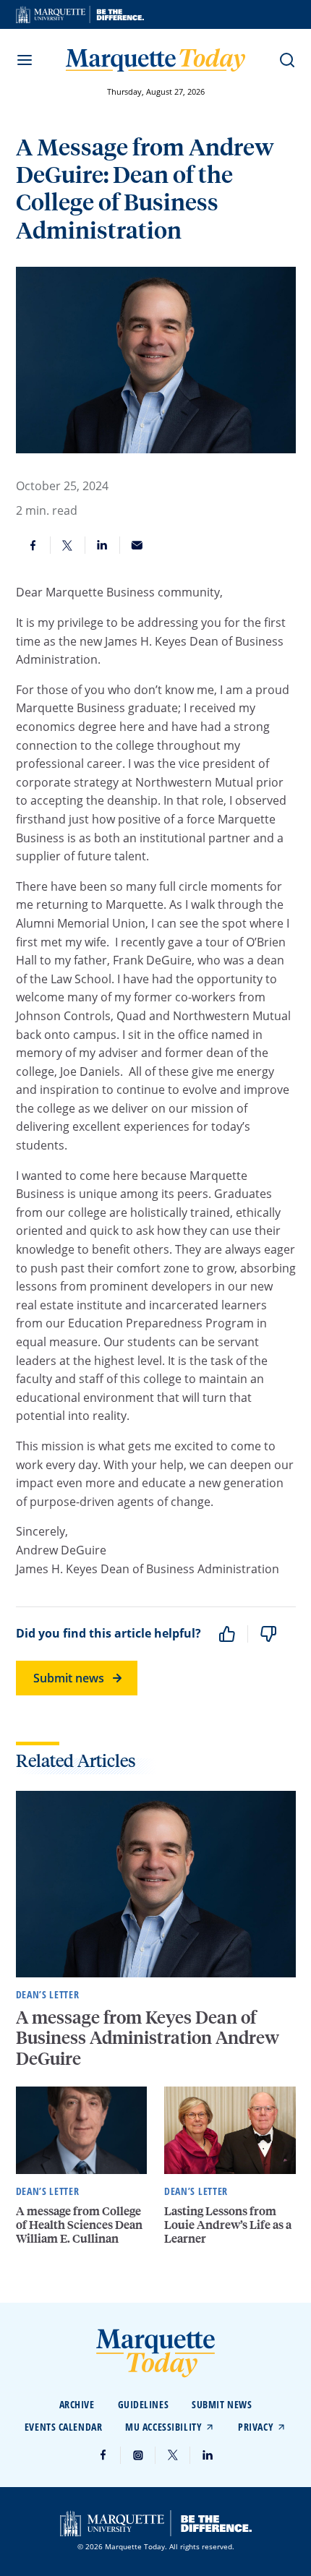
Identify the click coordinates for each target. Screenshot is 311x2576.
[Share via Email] (137, 545)
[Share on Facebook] (33, 545)
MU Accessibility (163, 2427)
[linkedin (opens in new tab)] (208, 2455)
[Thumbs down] (268, 1634)
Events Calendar (63, 2427)
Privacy (256, 2427)
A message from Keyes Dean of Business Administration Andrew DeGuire (148, 2038)
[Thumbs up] (227, 1634)
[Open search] (287, 60)
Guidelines (144, 2404)
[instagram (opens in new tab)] (138, 2455)
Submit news (69, 1678)
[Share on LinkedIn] (103, 545)
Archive (77, 2404)
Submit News (222, 2404)
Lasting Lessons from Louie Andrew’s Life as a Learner (228, 2224)
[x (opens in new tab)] (173, 2455)
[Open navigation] (25, 60)
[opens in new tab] (80, 14)
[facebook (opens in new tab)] (103, 2455)
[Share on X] (68, 545)
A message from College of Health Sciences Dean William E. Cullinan (79, 2224)
